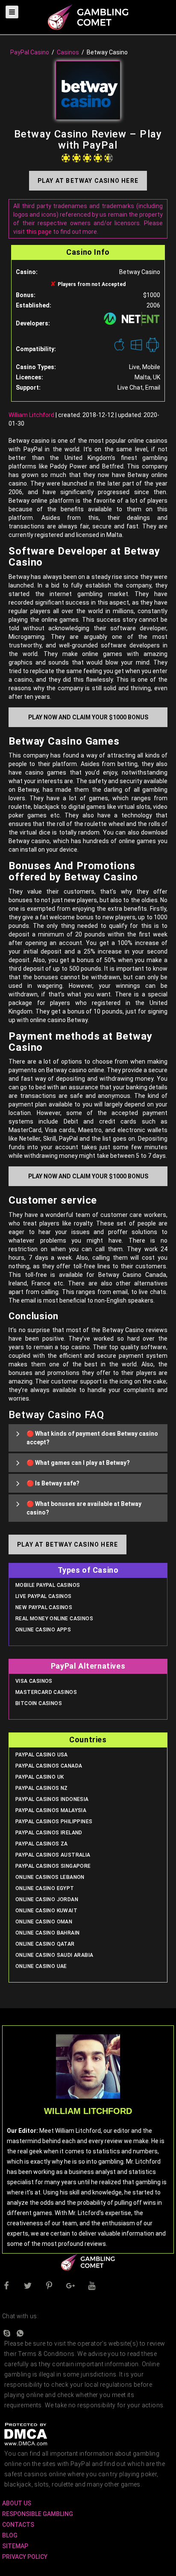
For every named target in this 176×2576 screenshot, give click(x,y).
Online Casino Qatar (45, 1944)
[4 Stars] (98, 158)
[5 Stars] (109, 158)
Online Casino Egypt (45, 1888)
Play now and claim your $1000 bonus (88, 717)
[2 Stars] (76, 158)
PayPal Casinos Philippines (54, 1822)
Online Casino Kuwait (46, 1911)
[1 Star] (66, 158)
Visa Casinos (34, 1681)
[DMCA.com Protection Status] (26, 2434)
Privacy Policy (25, 2557)
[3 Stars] (87, 158)
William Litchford (31, 415)
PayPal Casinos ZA (42, 1844)
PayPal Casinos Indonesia (52, 1799)
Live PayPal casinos (44, 1596)
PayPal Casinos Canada (49, 1766)
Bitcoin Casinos (39, 1703)
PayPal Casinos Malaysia (51, 1810)
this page (39, 232)
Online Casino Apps (43, 1630)
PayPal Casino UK (40, 1777)
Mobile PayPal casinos (48, 1585)
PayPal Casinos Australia (53, 1855)
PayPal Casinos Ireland (49, 1833)
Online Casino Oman (44, 1922)
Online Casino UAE (41, 1966)
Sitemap (15, 2546)
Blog (10, 2535)
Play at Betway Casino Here (88, 181)
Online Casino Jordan (47, 1899)
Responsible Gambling (38, 2514)
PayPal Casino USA (42, 1755)
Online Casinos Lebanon (50, 1877)
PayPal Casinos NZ (42, 1788)
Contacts (18, 2525)
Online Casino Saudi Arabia (54, 1955)
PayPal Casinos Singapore (53, 1866)
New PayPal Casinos (44, 1607)
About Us (17, 2503)
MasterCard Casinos (46, 1692)
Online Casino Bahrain (47, 1933)
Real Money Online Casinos (54, 1619)
